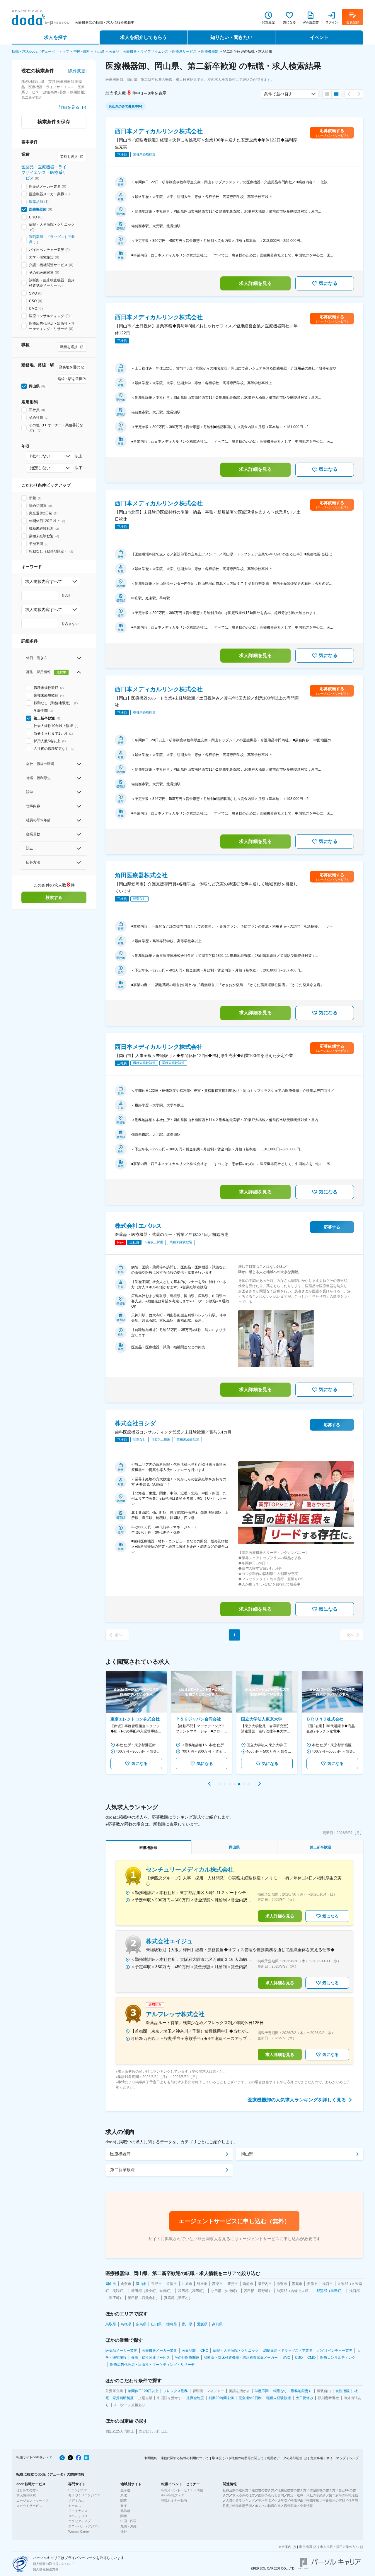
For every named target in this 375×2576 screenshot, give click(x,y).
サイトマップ (336, 2458)
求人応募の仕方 (244, 2495)
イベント (319, 37)
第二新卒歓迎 (122, 2170)
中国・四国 (128, 2521)
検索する (54, 897)
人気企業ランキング (240, 2500)
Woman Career (79, 2531)
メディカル (76, 2500)
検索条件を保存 (54, 122)
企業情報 (306, 2506)
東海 (124, 2506)
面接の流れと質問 (271, 2495)
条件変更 (77, 71)
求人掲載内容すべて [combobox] (44, 581)
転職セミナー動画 (174, 2500)
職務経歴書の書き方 (292, 2490)
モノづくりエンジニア (84, 2495)
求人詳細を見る (255, 283)
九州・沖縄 (128, 2526)
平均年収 (265, 2500)
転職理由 (297, 2500)
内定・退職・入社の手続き (306, 2495)
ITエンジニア (78, 2490)
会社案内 (285, 2547)
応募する (332, 1227)
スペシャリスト (80, 2516)
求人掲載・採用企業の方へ (339, 2547)
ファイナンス (78, 2511)
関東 (124, 2500)
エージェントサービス (33, 2500)
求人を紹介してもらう (144, 37)
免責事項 (317, 2458)
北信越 (125, 2511)
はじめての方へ (28, 2490)
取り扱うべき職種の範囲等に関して (238, 2458)
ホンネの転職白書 (268, 2506)
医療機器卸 (210, 52)
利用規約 (151, 2458)
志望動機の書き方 (323, 2490)
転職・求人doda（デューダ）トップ (40, 52)
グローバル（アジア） (84, 2526)
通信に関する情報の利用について (185, 2458)
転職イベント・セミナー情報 (182, 2490)
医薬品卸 (36, 202)
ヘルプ (354, 2458)
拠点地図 (306, 2547)
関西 (124, 2516)
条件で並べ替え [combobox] (278, 94)
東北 (124, 2495)
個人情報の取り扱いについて (54, 2564)
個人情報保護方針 (46, 2569)
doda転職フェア (173, 2495)
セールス (75, 2506)
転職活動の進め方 (236, 2490)
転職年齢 (313, 2500)
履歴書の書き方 (263, 2490)
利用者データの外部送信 (285, 2458)
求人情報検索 (26, 2495)
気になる (328, 283)
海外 (124, 2531)
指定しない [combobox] (40, 456)
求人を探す (56, 37)
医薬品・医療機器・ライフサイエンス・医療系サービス (153, 52)
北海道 (125, 2490)
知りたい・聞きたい (231, 37)
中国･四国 (81, 52)
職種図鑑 (290, 2506)
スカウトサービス (29, 2506)
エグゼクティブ (80, 2521)
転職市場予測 (242, 2506)
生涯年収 (281, 2500)
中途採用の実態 (334, 2500)
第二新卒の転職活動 (344, 2495)
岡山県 (99, 52)
